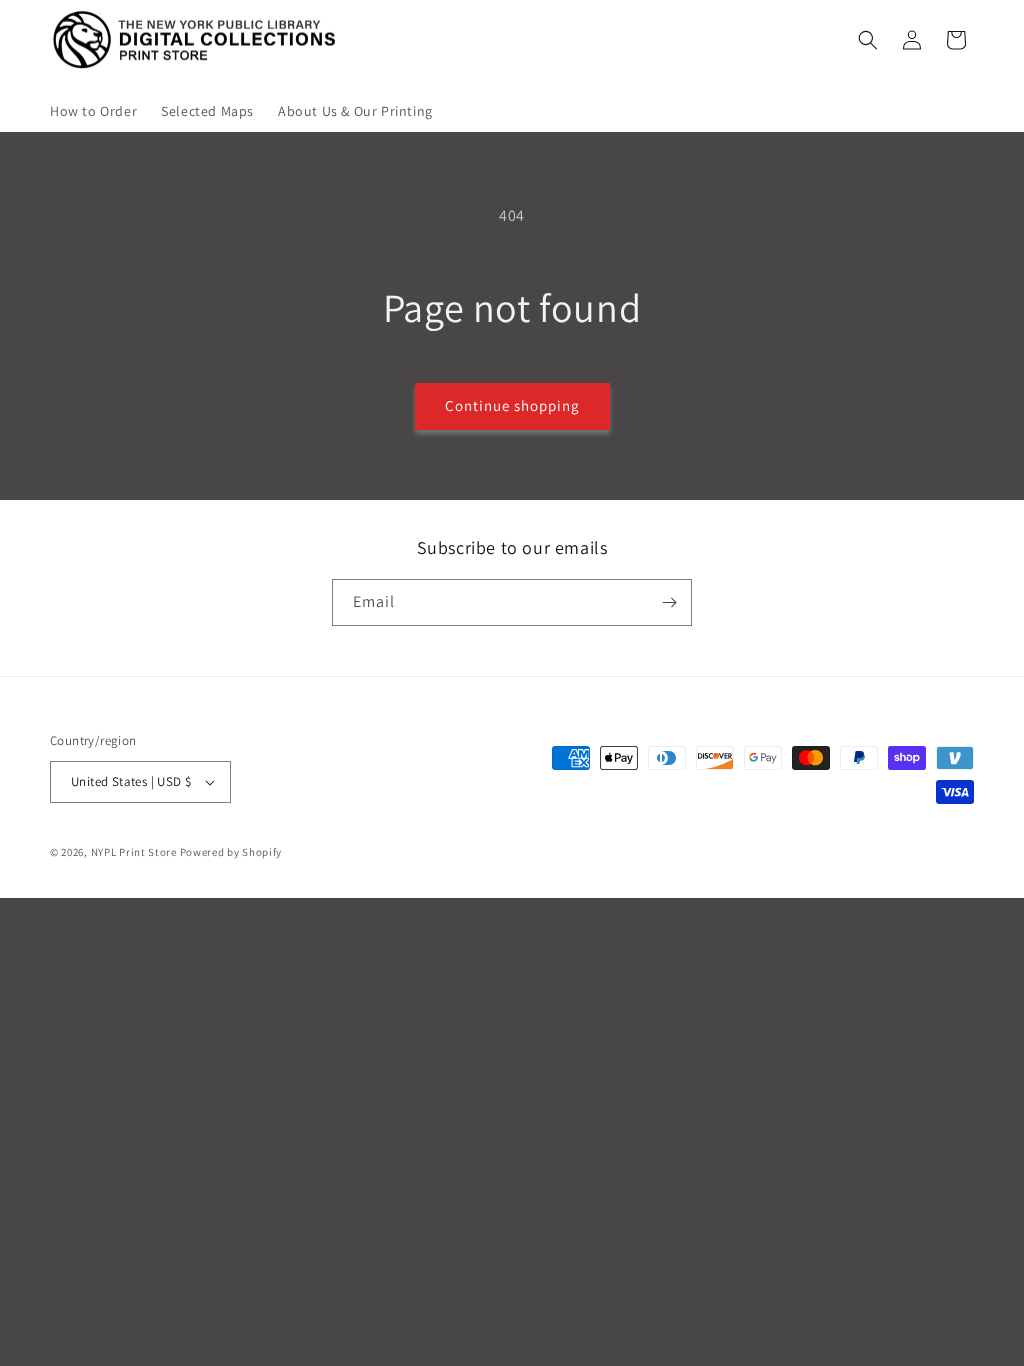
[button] (868, 40)
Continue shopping (512, 405)
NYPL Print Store (134, 852)
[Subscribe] (669, 602)
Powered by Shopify (231, 852)
